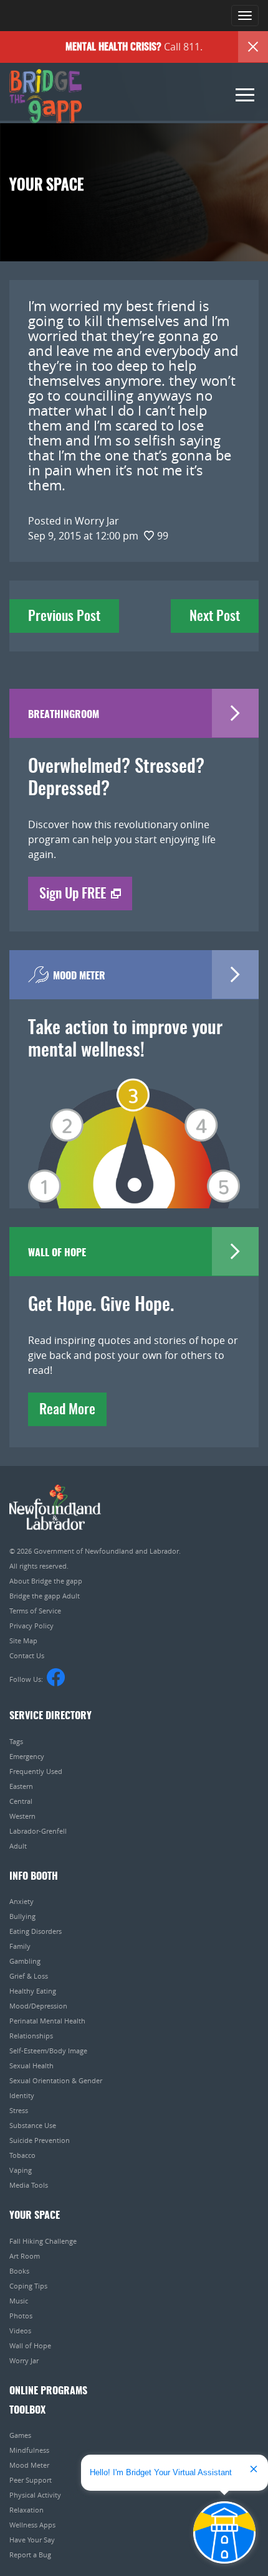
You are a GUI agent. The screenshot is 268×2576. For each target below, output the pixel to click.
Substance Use (33, 2125)
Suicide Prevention (40, 2140)
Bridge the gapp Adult (45, 1596)
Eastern (21, 1786)
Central (21, 1801)
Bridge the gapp (45, 96)
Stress (19, 2110)
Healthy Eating (33, 1991)
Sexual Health (31, 2065)
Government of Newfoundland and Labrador (55, 1507)
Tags (16, 1741)
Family (20, 1946)
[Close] (253, 47)
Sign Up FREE (73, 894)
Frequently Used (36, 1771)
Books (19, 2271)
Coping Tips (28, 2286)
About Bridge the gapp (46, 1581)
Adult (18, 1846)
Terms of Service (35, 1611)
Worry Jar (24, 2360)
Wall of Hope (30, 2345)
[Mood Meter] (134, 1126)
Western (22, 1816)
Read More (67, 1410)
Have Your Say (32, 2540)
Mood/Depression (38, 2006)
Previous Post (64, 617)
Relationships (31, 2036)
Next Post (215, 617)
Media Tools (29, 2185)
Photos (21, 2316)
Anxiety (22, 1901)
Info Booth (34, 1877)
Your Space (35, 2216)
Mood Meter (29, 2465)
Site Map (23, 1640)
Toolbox (27, 2410)
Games (20, 2435)
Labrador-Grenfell (38, 1831)
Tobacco (22, 2155)
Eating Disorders (36, 1931)
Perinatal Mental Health (47, 2021)
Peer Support (31, 2480)
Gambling (25, 1961)
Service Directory (50, 1716)
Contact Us (27, 1655)
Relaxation (26, 2510)
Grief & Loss (29, 1976)
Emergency (27, 1756)
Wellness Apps (32, 2525)
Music (19, 2301)
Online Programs (48, 2391)
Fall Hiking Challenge (43, 2241)
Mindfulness (29, 2450)
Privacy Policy (31, 1626)
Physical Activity (35, 2495)
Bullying (22, 1916)
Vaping (21, 2170)
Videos (20, 2331)
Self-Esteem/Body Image (48, 2051)
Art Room (25, 2256)
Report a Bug (30, 2555)
